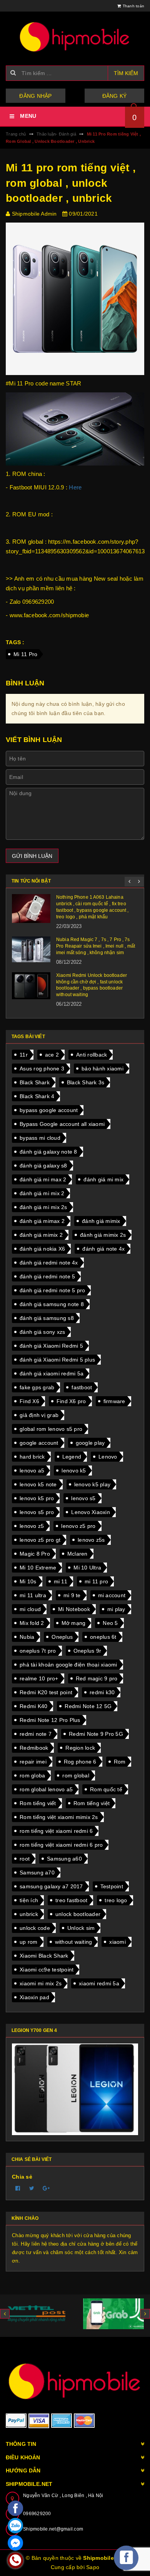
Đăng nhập (35, 96)
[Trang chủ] (75, 37)
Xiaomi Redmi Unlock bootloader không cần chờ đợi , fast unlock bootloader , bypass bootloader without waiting (92, 985)
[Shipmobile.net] (75, 2381)
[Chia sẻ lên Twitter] (32, 2188)
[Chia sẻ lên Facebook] (18, 2188)
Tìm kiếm (126, 73)
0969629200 (37, 2514)
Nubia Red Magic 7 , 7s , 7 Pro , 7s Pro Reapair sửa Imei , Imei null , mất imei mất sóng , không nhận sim (96, 946)
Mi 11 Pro (25, 654)
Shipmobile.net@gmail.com (53, 2529)
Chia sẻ (22, 2177)
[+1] (46, 2188)
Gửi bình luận (32, 856)
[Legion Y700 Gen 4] (75, 2089)
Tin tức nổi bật (31, 881)
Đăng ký (115, 96)
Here (75, 487)
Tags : (15, 642)
